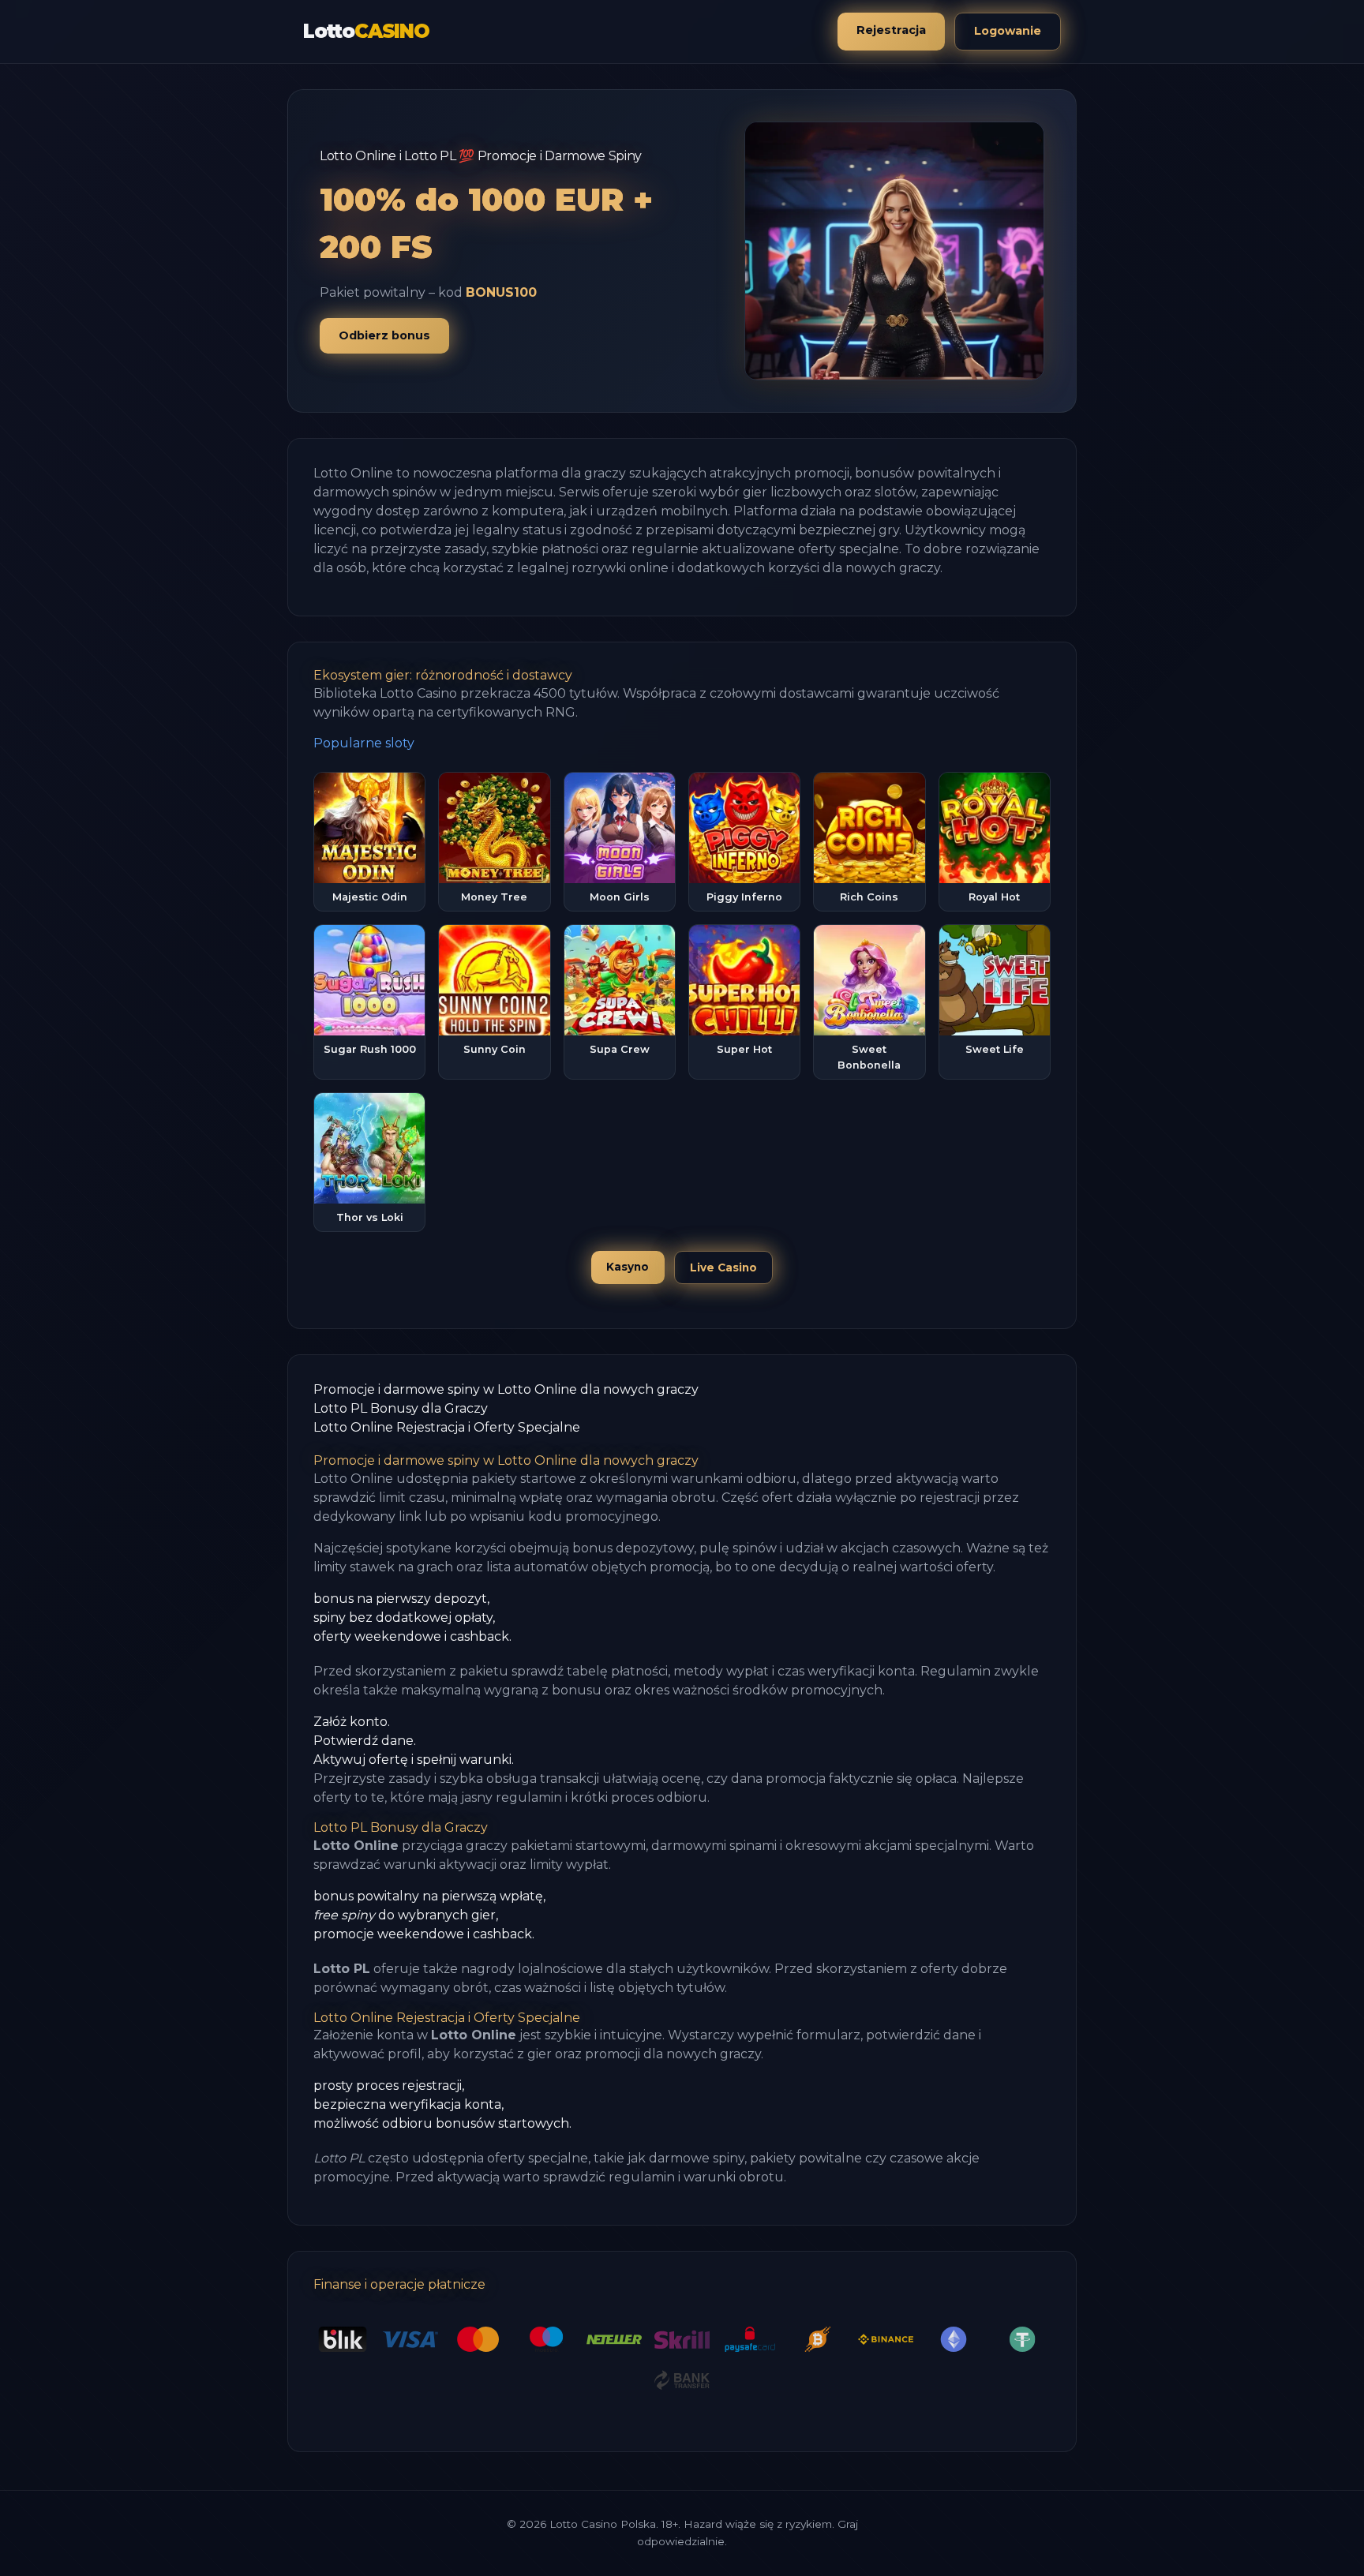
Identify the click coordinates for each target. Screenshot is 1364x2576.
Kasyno (628, 1267)
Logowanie (1008, 31)
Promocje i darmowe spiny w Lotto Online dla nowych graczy (506, 1389)
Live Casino (723, 1267)
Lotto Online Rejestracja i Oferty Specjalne (447, 1427)
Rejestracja (891, 30)
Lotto (366, 31)
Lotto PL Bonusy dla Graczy (401, 1408)
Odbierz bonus (384, 335)
